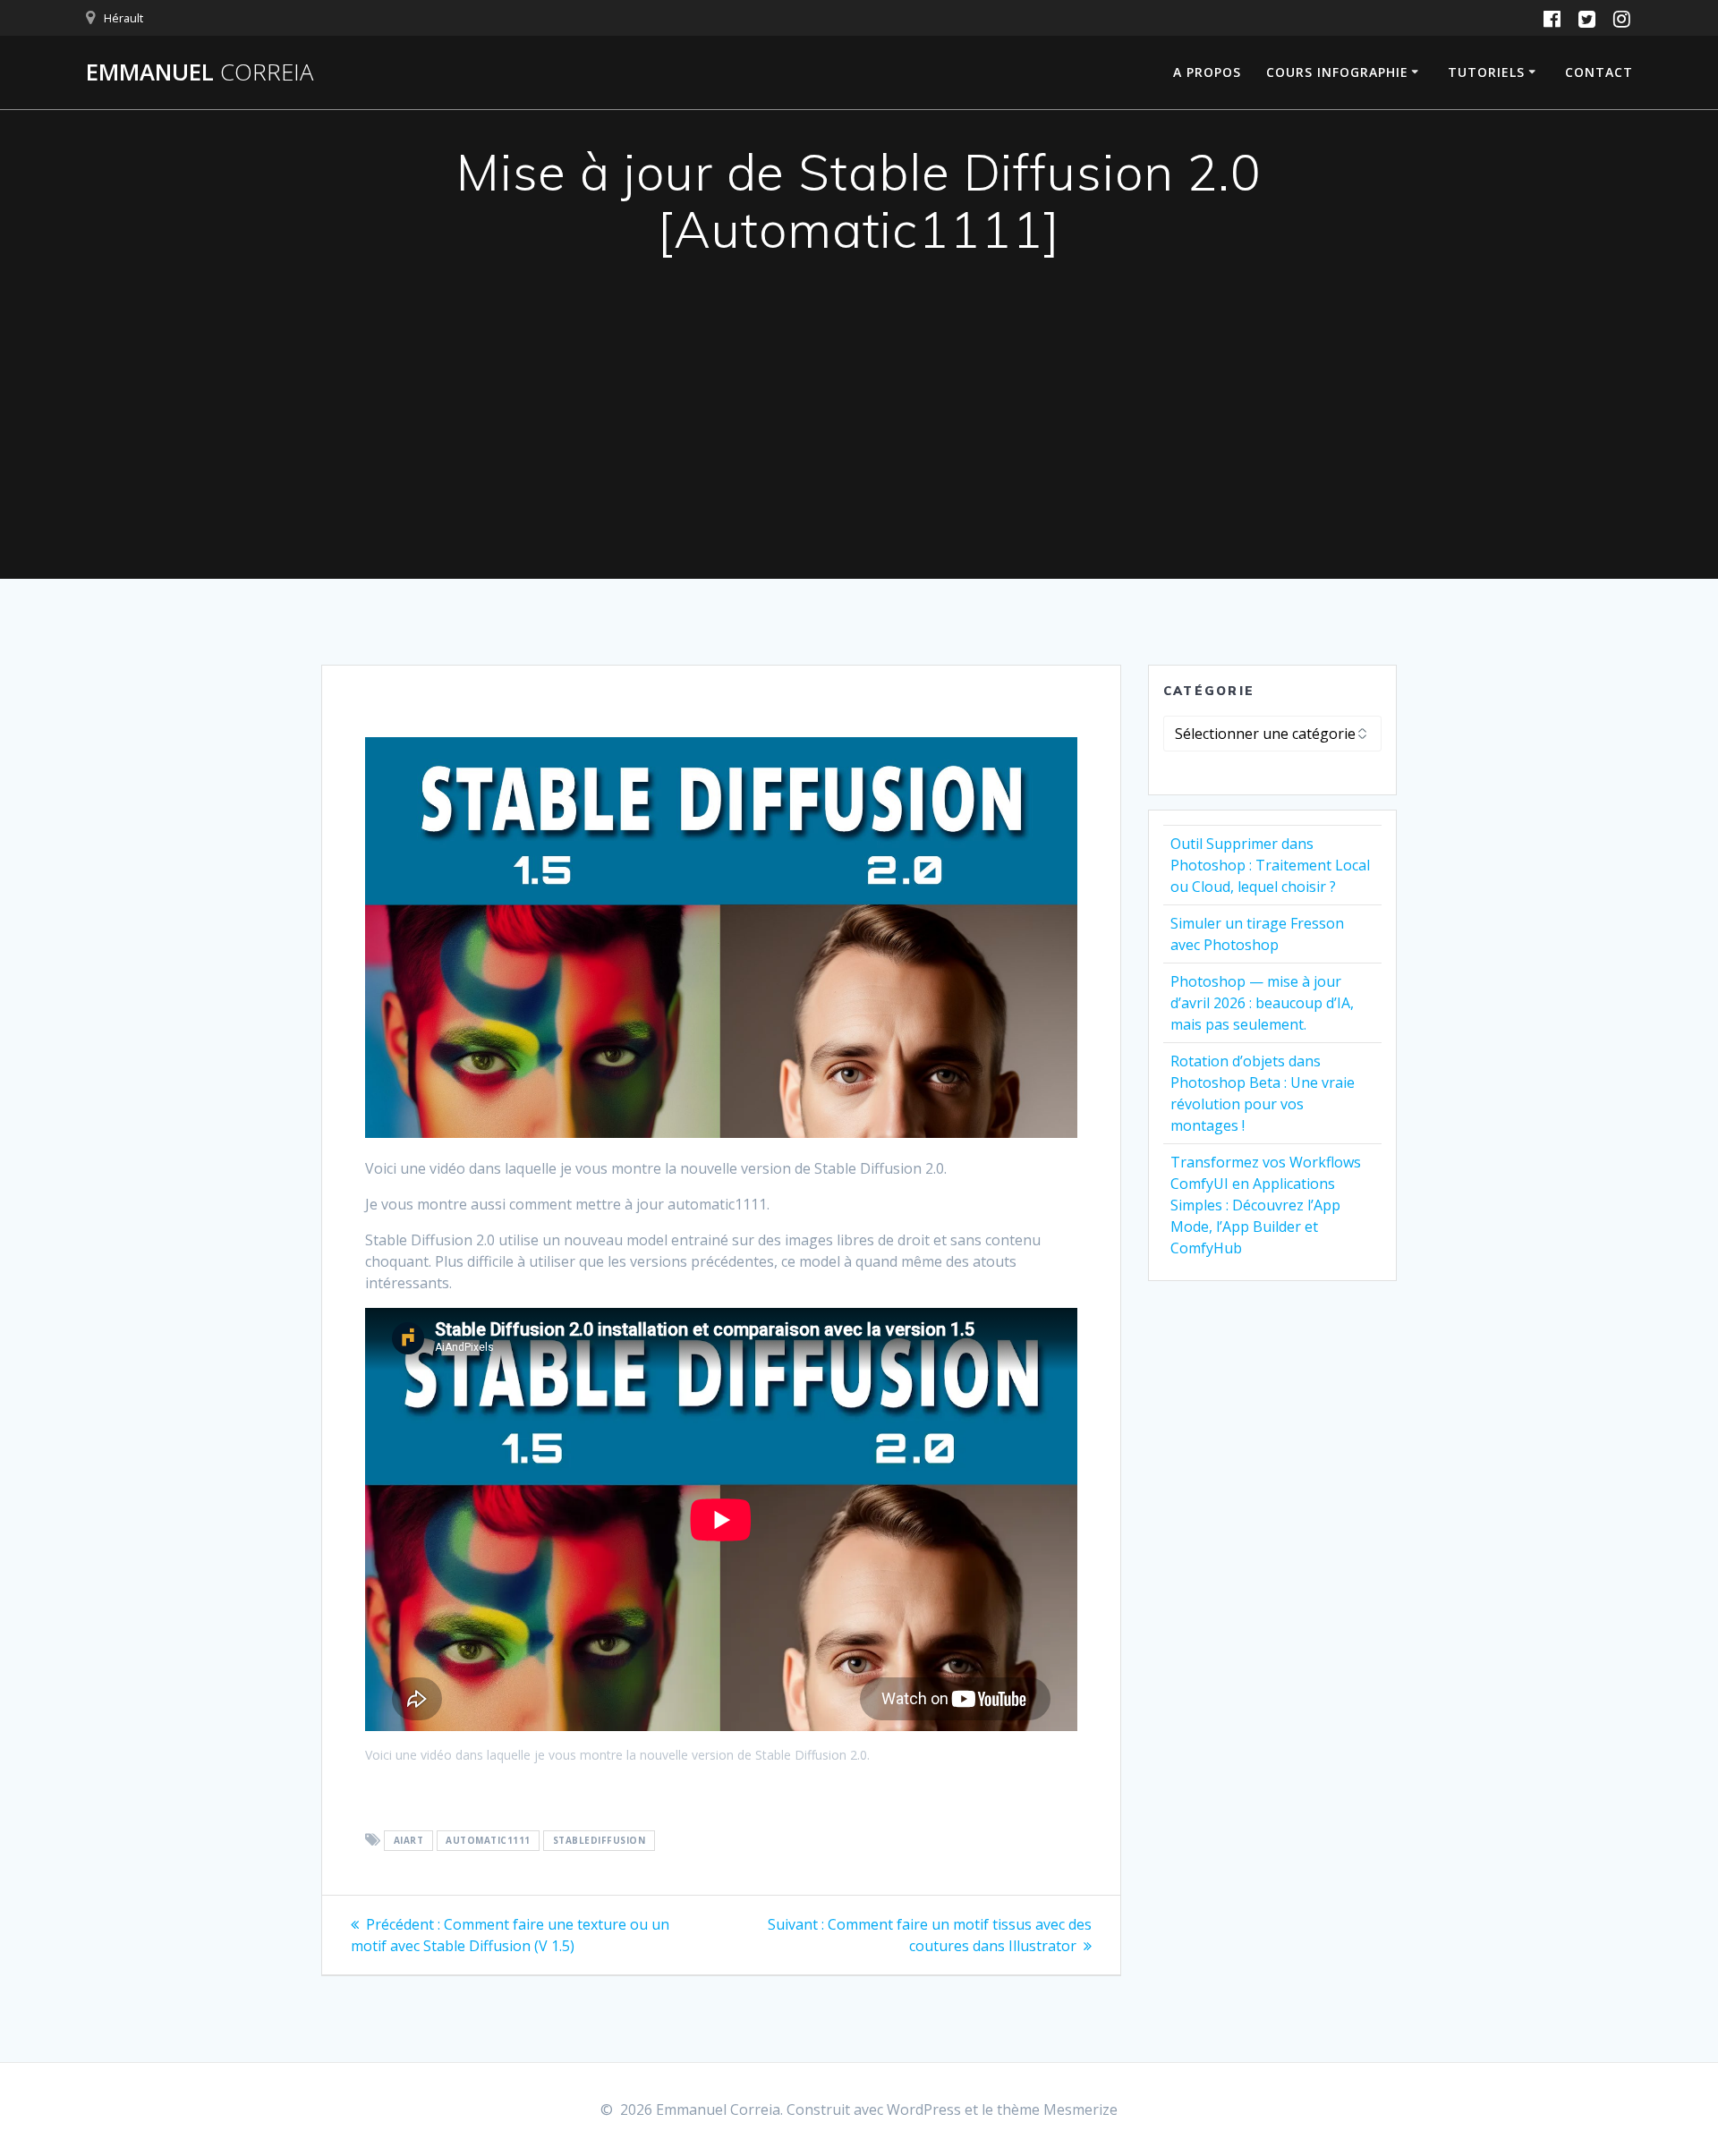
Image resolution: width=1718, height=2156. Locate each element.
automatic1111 (488, 1841)
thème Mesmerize (1057, 2109)
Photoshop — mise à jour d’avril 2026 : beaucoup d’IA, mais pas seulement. (1262, 1003)
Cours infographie (1337, 72)
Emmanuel (200, 72)
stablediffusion (600, 1841)
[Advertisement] (859, 445)
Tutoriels (1486, 72)
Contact (1599, 72)
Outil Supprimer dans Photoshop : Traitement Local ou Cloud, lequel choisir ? (1270, 865)
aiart (409, 1841)
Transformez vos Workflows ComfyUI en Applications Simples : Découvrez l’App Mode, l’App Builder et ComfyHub (1266, 1205)
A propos (1207, 72)
